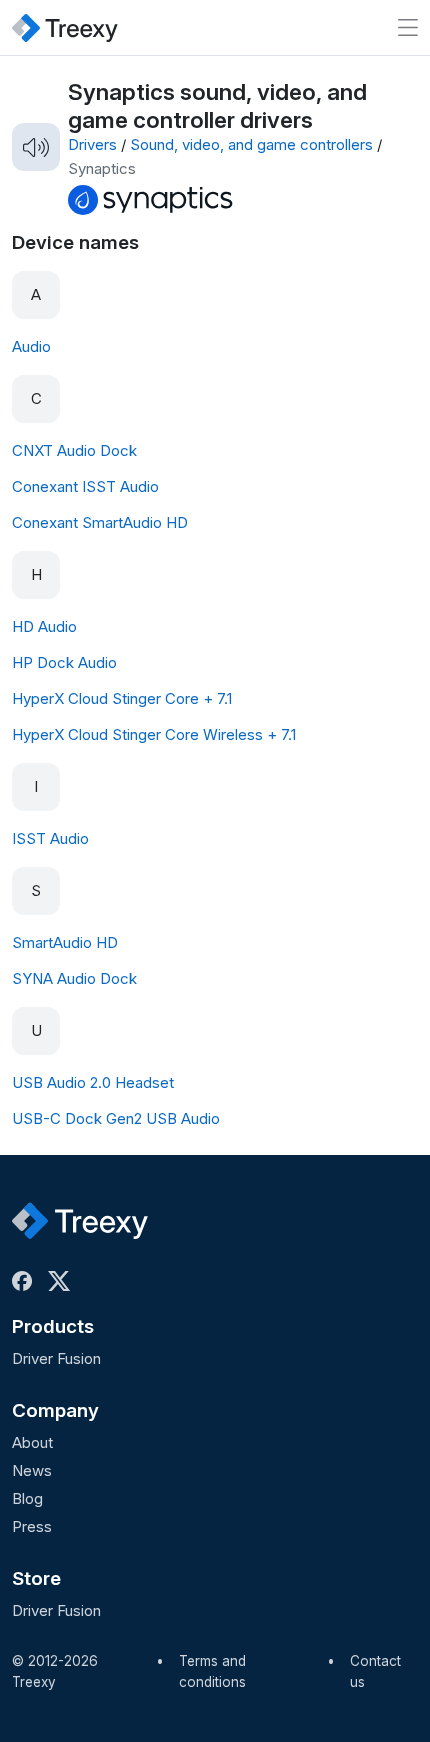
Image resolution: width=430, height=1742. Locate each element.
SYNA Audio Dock (74, 978)
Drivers (92, 144)
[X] (63, 1281)
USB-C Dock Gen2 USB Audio (116, 1118)
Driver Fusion (56, 1358)
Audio (31, 346)
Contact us (375, 1672)
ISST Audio (50, 838)
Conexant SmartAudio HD (100, 522)
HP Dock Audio (64, 662)
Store (36, 1578)
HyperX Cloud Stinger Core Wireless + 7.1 (154, 734)
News (32, 1470)
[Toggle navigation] (408, 27)
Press (32, 1526)
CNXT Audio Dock (74, 450)
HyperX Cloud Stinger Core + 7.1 (122, 698)
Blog (27, 1498)
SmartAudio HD (65, 942)
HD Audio (44, 626)
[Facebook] (26, 1281)
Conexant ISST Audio (85, 486)
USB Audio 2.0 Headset (93, 1082)
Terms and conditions (212, 1672)
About (32, 1442)
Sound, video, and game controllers (251, 144)
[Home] (65, 27)
